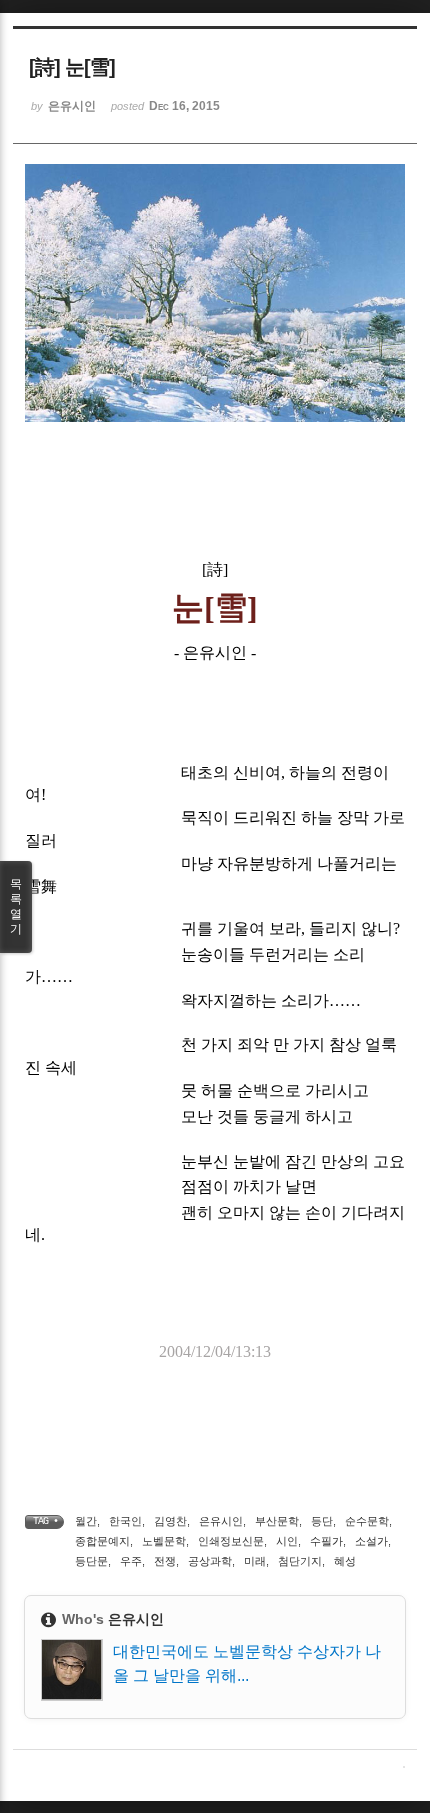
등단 (322, 1521)
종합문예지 (102, 1541)
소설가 (371, 1541)
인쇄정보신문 (231, 1541)
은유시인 (221, 1521)
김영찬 (170, 1521)
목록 (16, 906)
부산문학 (277, 1521)
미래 (255, 1561)
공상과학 (210, 1561)
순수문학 (367, 1521)
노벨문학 (164, 1541)
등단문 (91, 1561)
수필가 (326, 1541)
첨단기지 (300, 1561)
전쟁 (165, 1561)
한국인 (125, 1521)
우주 (131, 1561)
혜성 (345, 1561)
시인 (287, 1541)
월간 (86, 1521)
